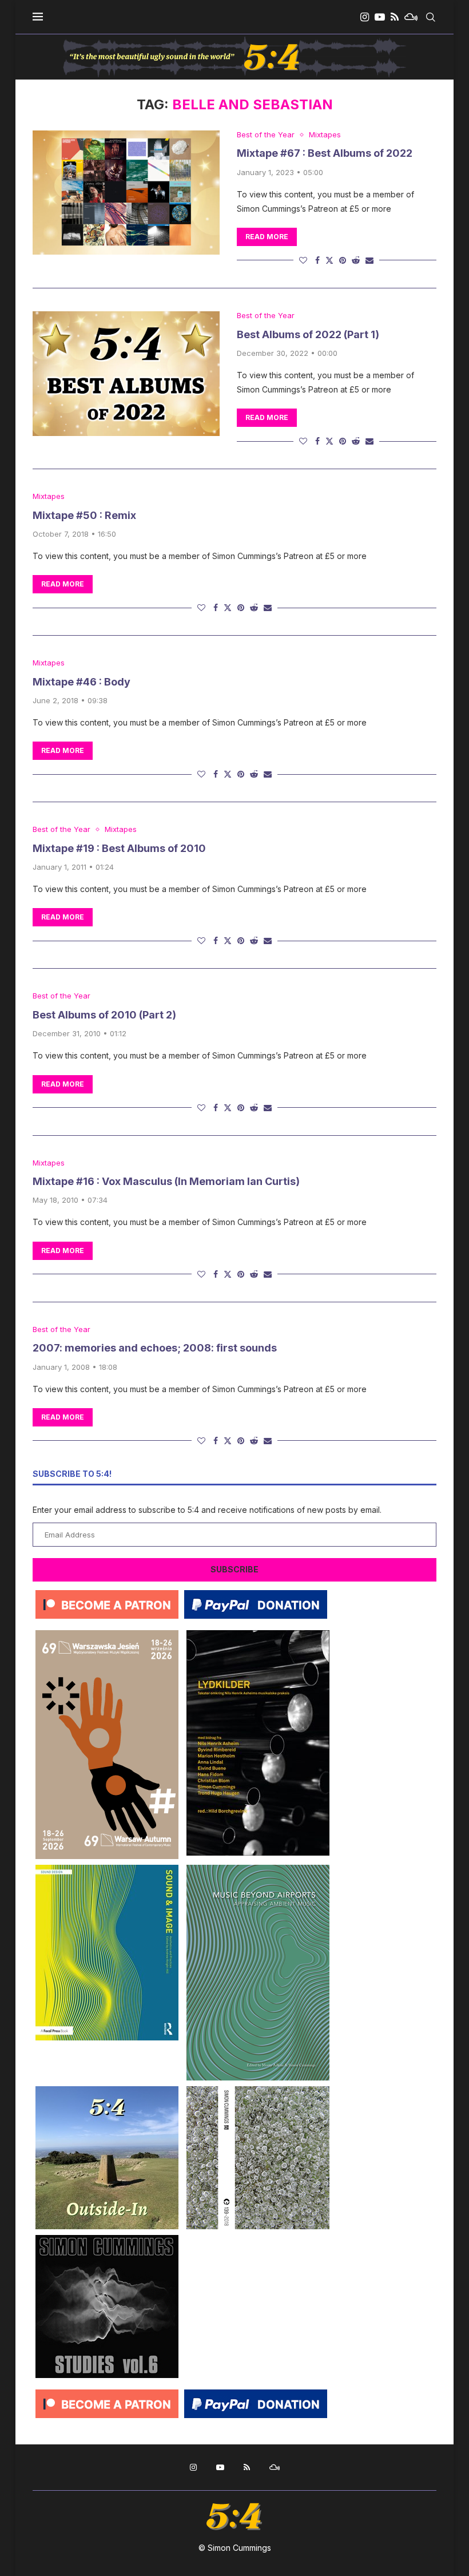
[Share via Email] (369, 260)
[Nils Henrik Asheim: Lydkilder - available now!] (258, 1634)
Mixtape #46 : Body (82, 682)
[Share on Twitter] (329, 260)
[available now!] (107, 1869)
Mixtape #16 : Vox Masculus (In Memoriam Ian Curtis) (166, 1181)
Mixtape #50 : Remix (84, 515)
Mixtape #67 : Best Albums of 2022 (325, 153)
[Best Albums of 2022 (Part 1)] (126, 374)
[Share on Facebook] (317, 260)
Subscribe (234, 1569)
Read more (267, 237)
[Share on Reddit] (356, 260)
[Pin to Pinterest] (343, 260)
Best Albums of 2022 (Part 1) (308, 334)
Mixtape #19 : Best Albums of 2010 (119, 848)
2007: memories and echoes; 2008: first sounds (155, 1348)
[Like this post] (303, 260)
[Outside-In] (107, 2090)
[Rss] (395, 17)
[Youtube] (380, 17)
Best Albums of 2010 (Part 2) (104, 1015)
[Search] (431, 17)
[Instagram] (365, 17)
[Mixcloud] (411, 17)
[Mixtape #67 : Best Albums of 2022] (126, 193)
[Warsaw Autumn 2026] (107, 1634)
